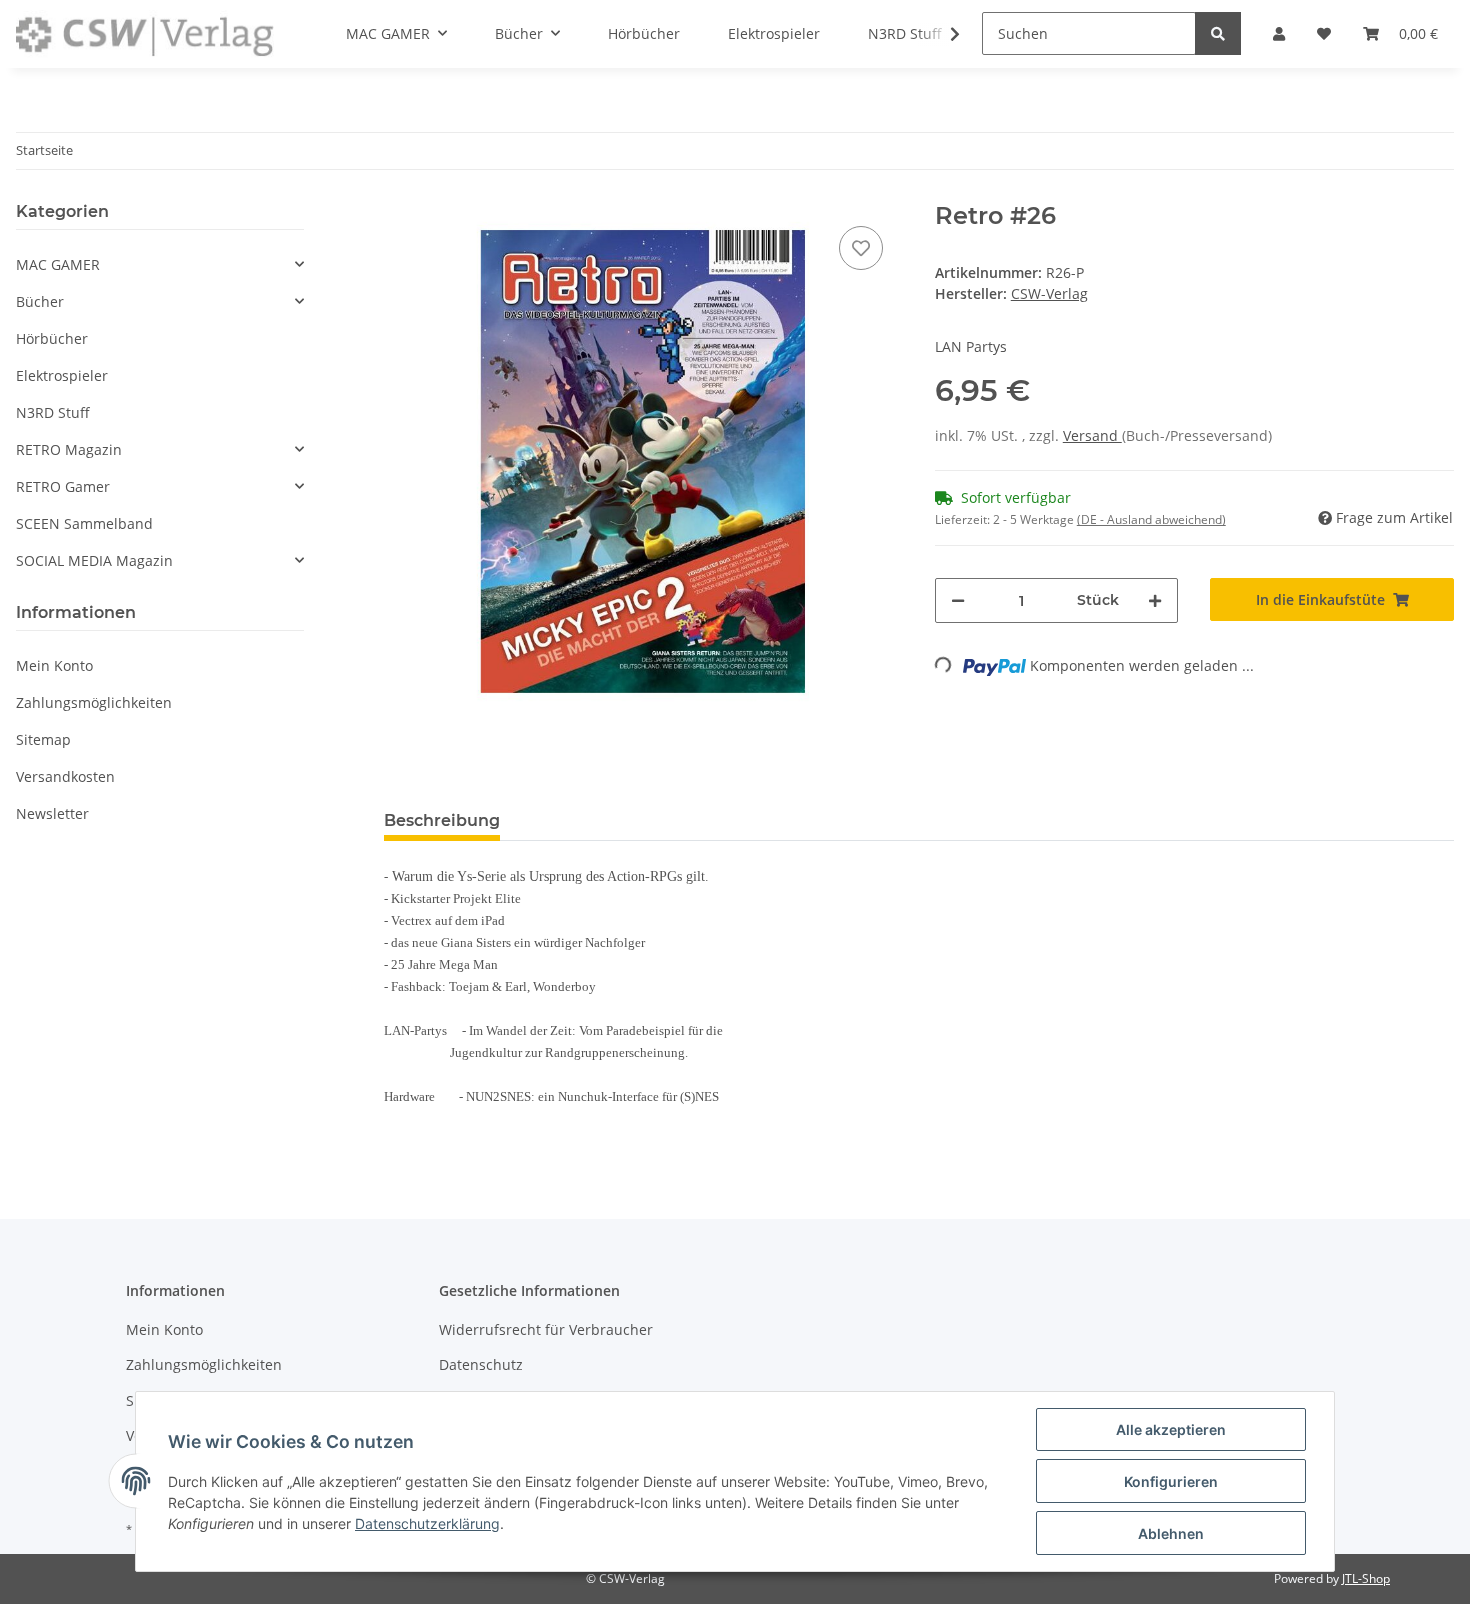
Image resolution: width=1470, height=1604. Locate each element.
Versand (1092, 435)
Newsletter (52, 813)
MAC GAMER (58, 264)
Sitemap (43, 739)
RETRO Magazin (69, 449)
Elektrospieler (62, 375)
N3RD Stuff (53, 412)
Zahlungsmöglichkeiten (94, 702)
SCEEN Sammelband (84, 523)
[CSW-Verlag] (145, 34)
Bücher (40, 301)
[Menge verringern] (958, 600)
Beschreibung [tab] (442, 820)
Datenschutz (481, 1364)
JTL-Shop (1366, 1578)
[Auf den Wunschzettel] (861, 248)
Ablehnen (1171, 1533)
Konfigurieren (1171, 1481)
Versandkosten (65, 776)
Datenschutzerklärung (427, 1523)
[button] (160, 264)
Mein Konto (54, 665)
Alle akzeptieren (1171, 1429)
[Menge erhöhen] (1155, 600)
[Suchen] (1218, 33)
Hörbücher (52, 338)
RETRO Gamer (63, 486)
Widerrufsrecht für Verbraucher (546, 1329)
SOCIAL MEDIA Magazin (94, 560)
